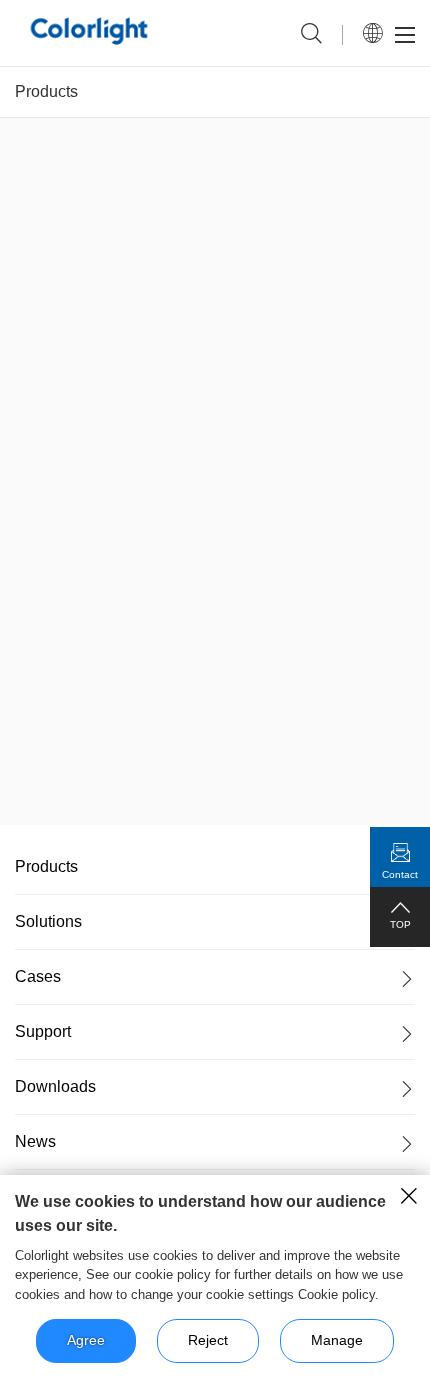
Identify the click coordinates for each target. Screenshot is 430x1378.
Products (46, 91)
